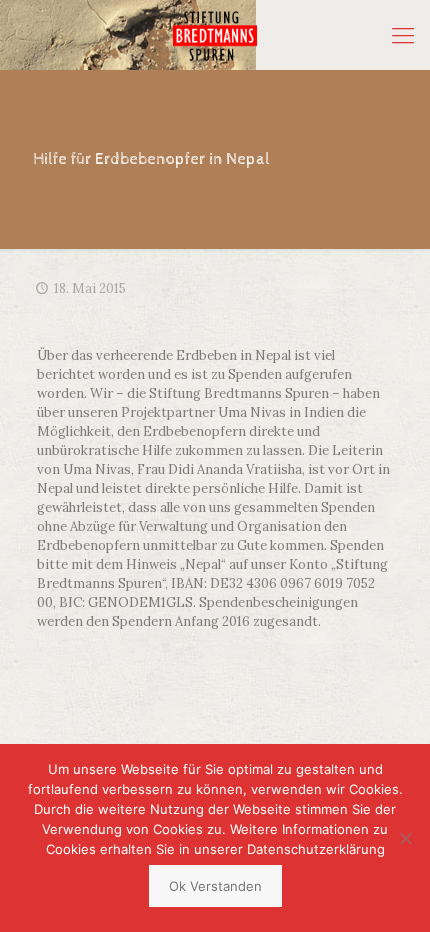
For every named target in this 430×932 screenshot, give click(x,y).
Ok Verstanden (215, 886)
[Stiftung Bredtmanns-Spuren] (215, 35)
